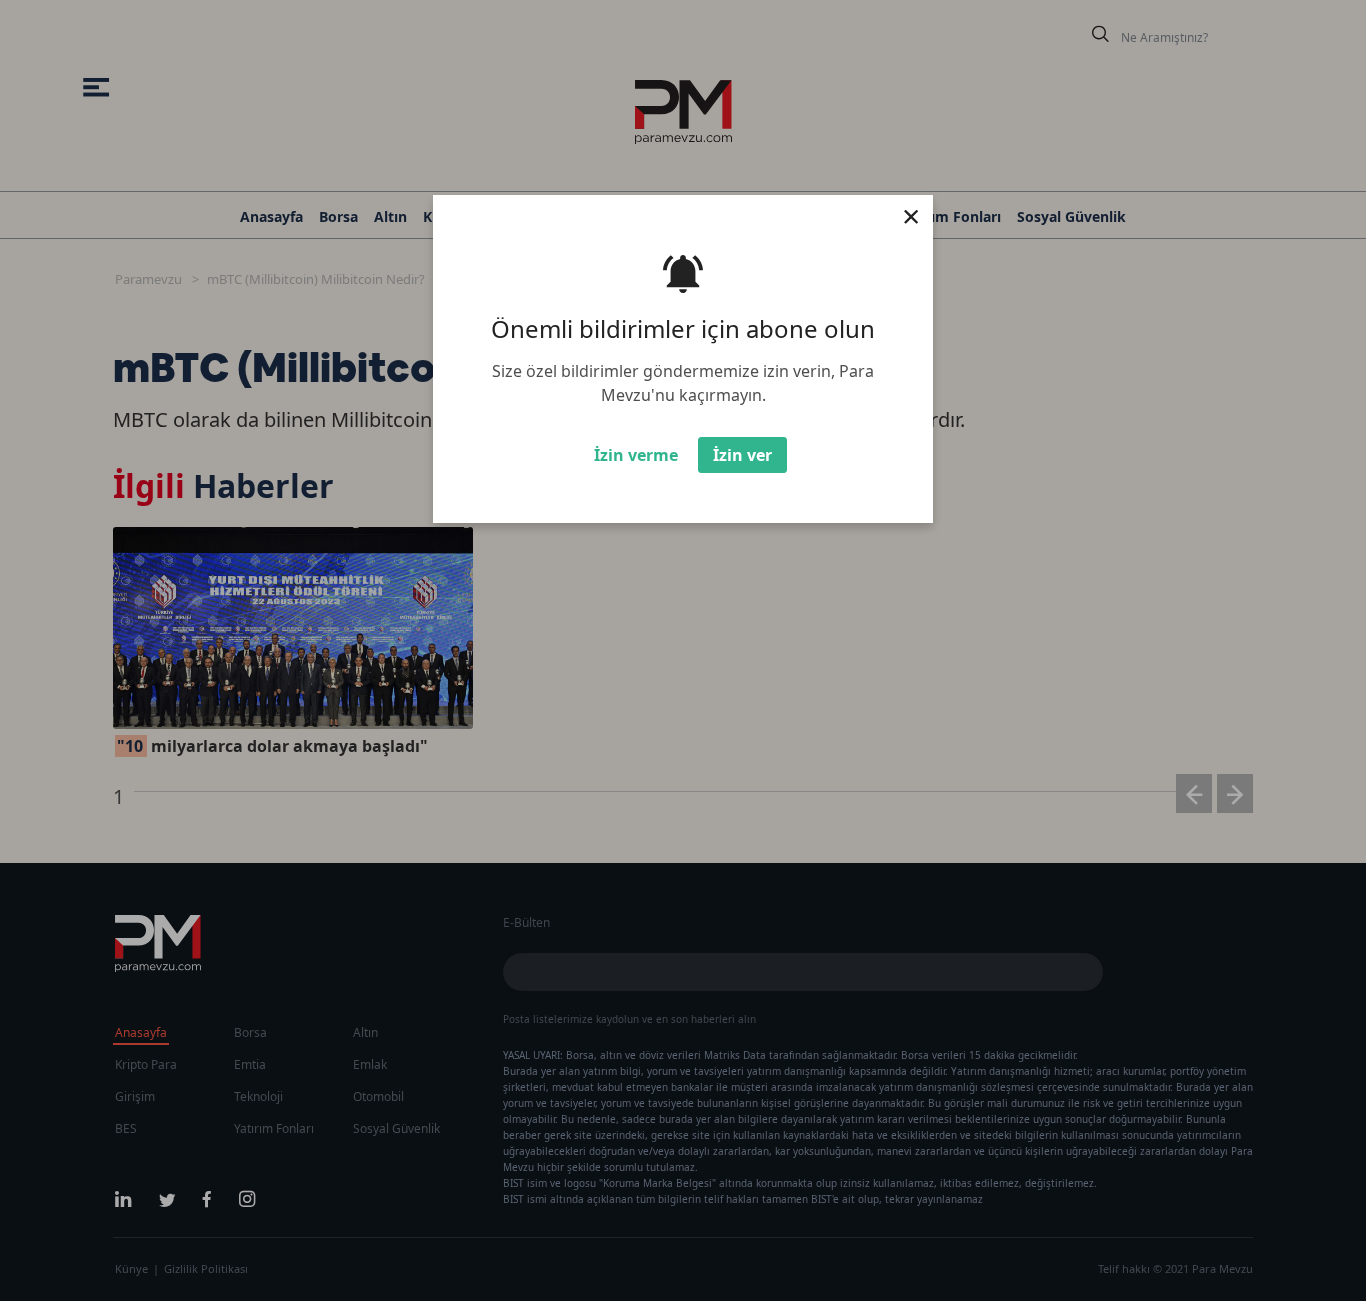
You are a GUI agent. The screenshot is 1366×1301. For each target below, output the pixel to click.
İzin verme (636, 455)
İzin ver (742, 455)
